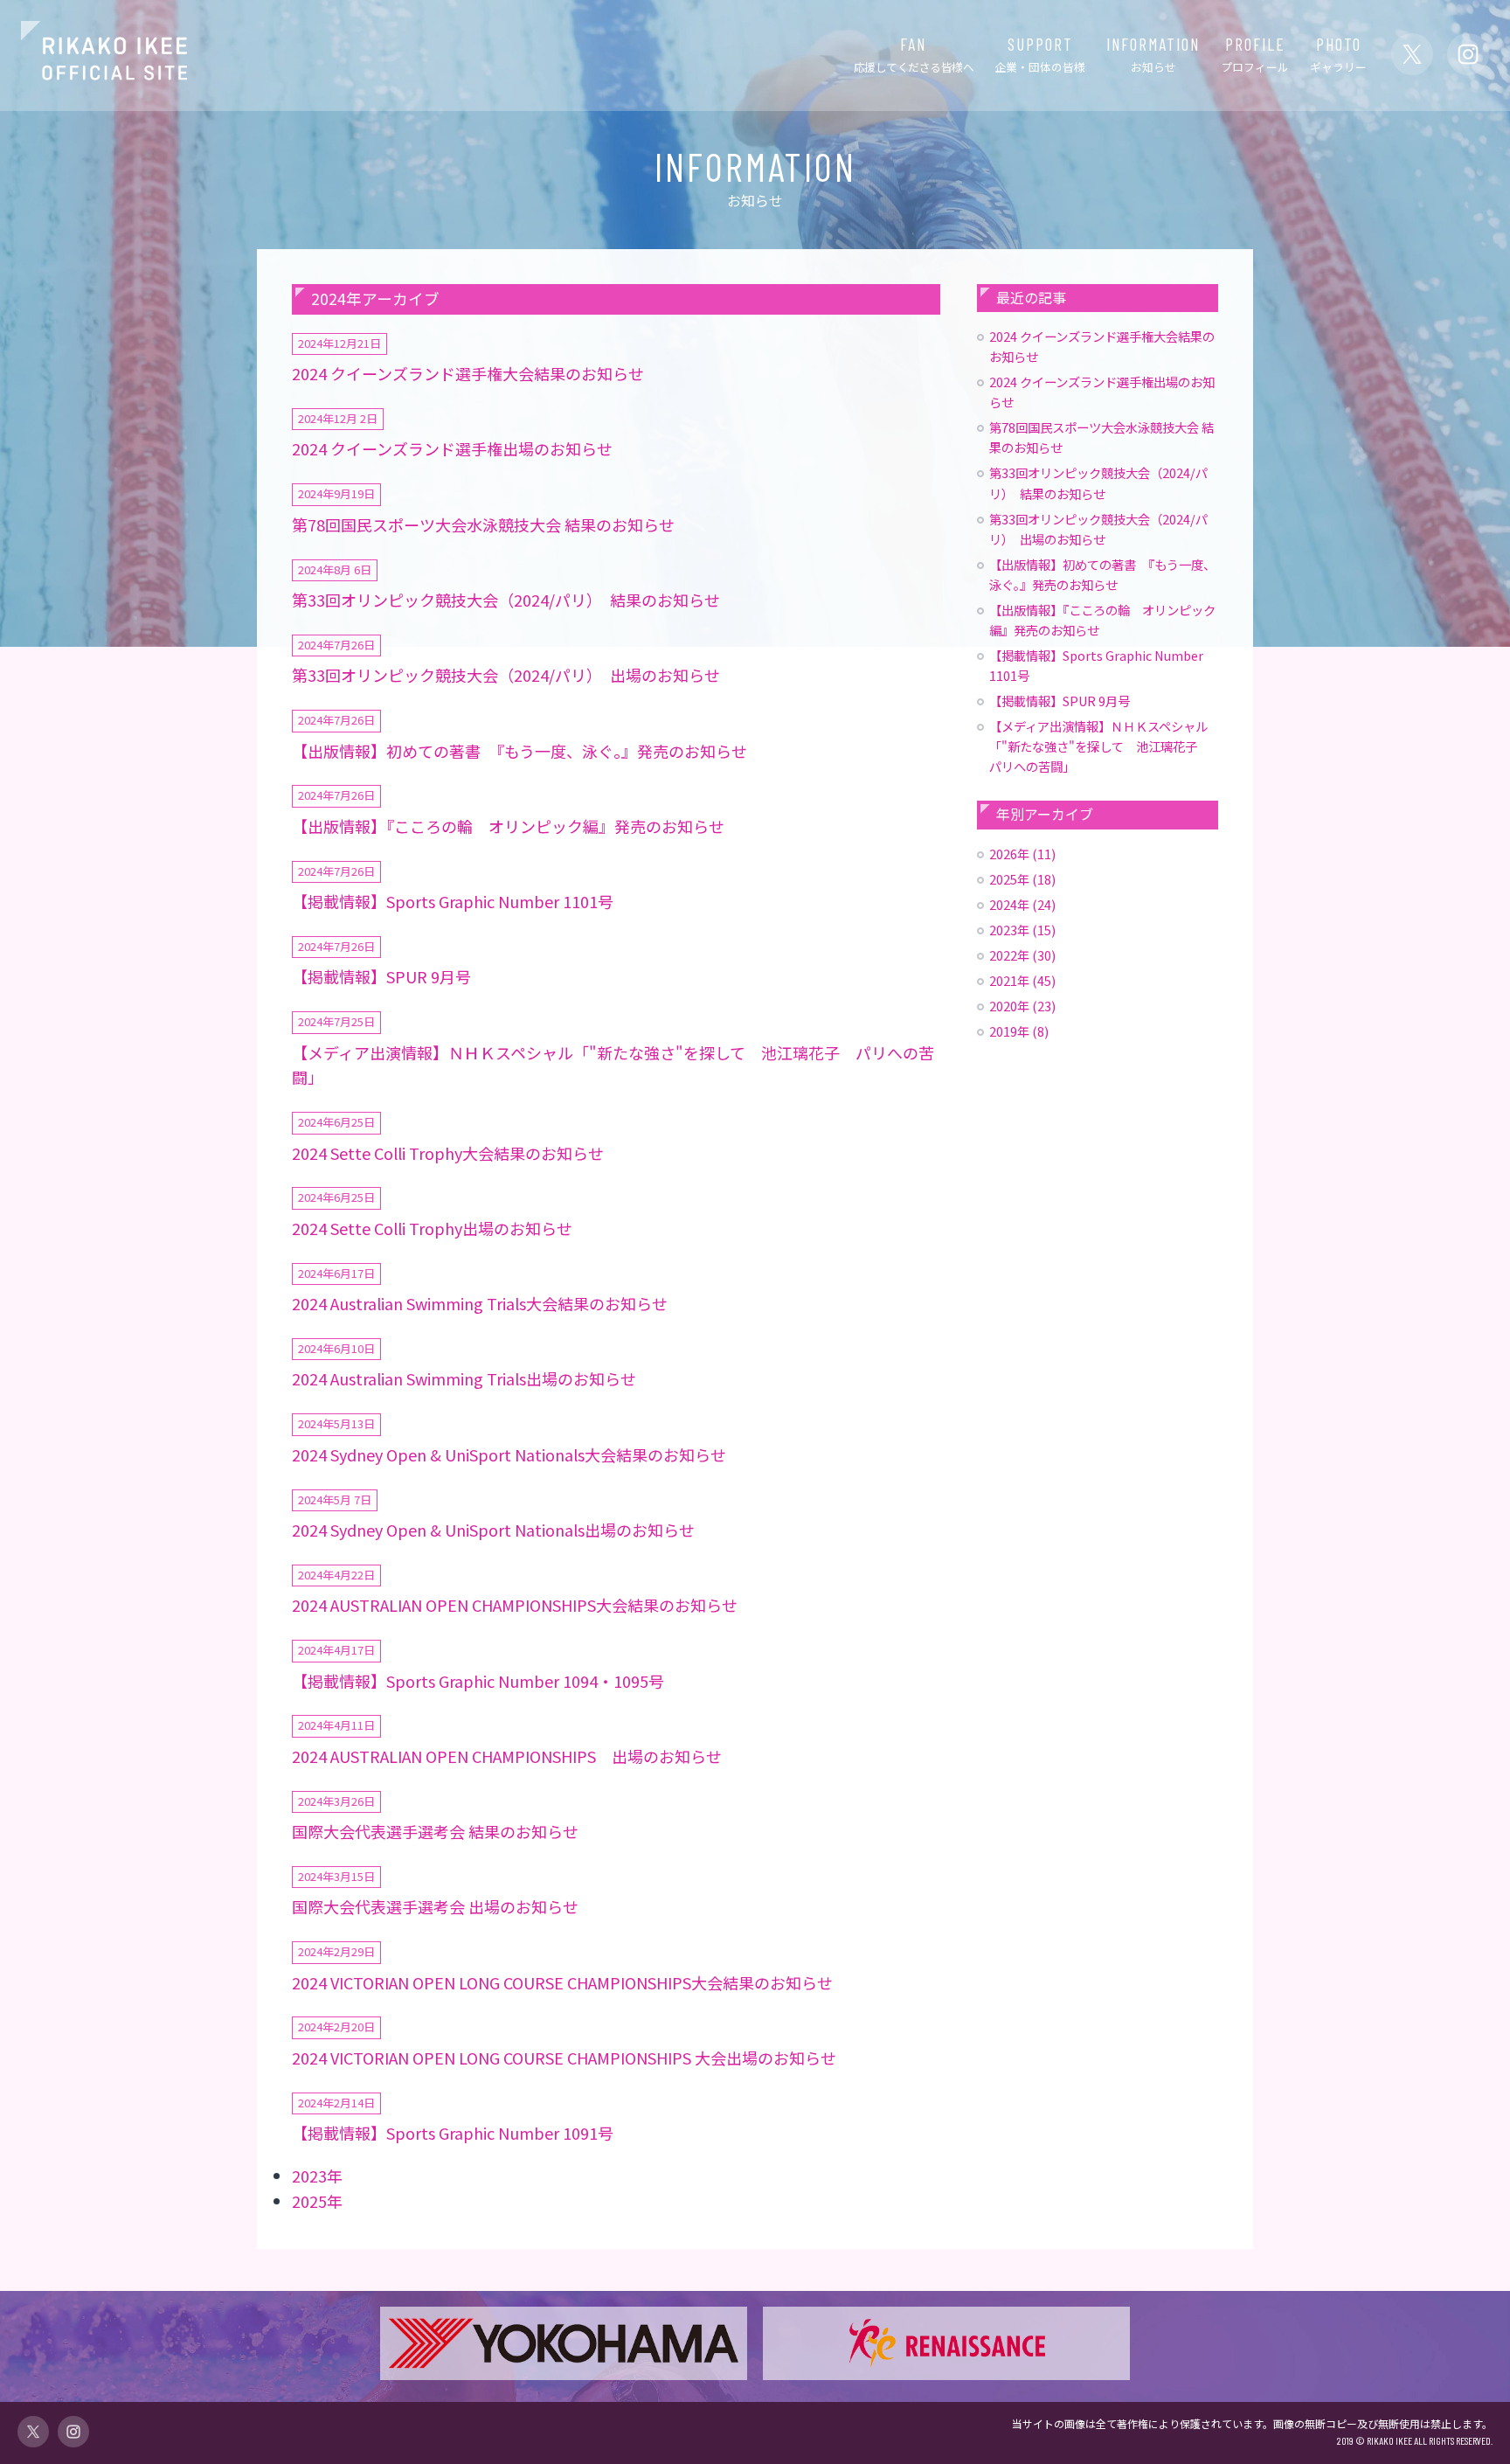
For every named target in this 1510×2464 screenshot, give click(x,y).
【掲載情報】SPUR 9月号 (1060, 701)
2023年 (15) (1022, 930)
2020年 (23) (1022, 1006)
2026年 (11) (1022, 854)
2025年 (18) (1022, 879)
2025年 (317, 2201)
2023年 (317, 2176)
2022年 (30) (1022, 955)
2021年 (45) (1022, 980)
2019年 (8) (1019, 1031)
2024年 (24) (1022, 904)
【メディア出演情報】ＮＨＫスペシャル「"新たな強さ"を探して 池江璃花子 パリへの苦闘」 (1099, 746)
